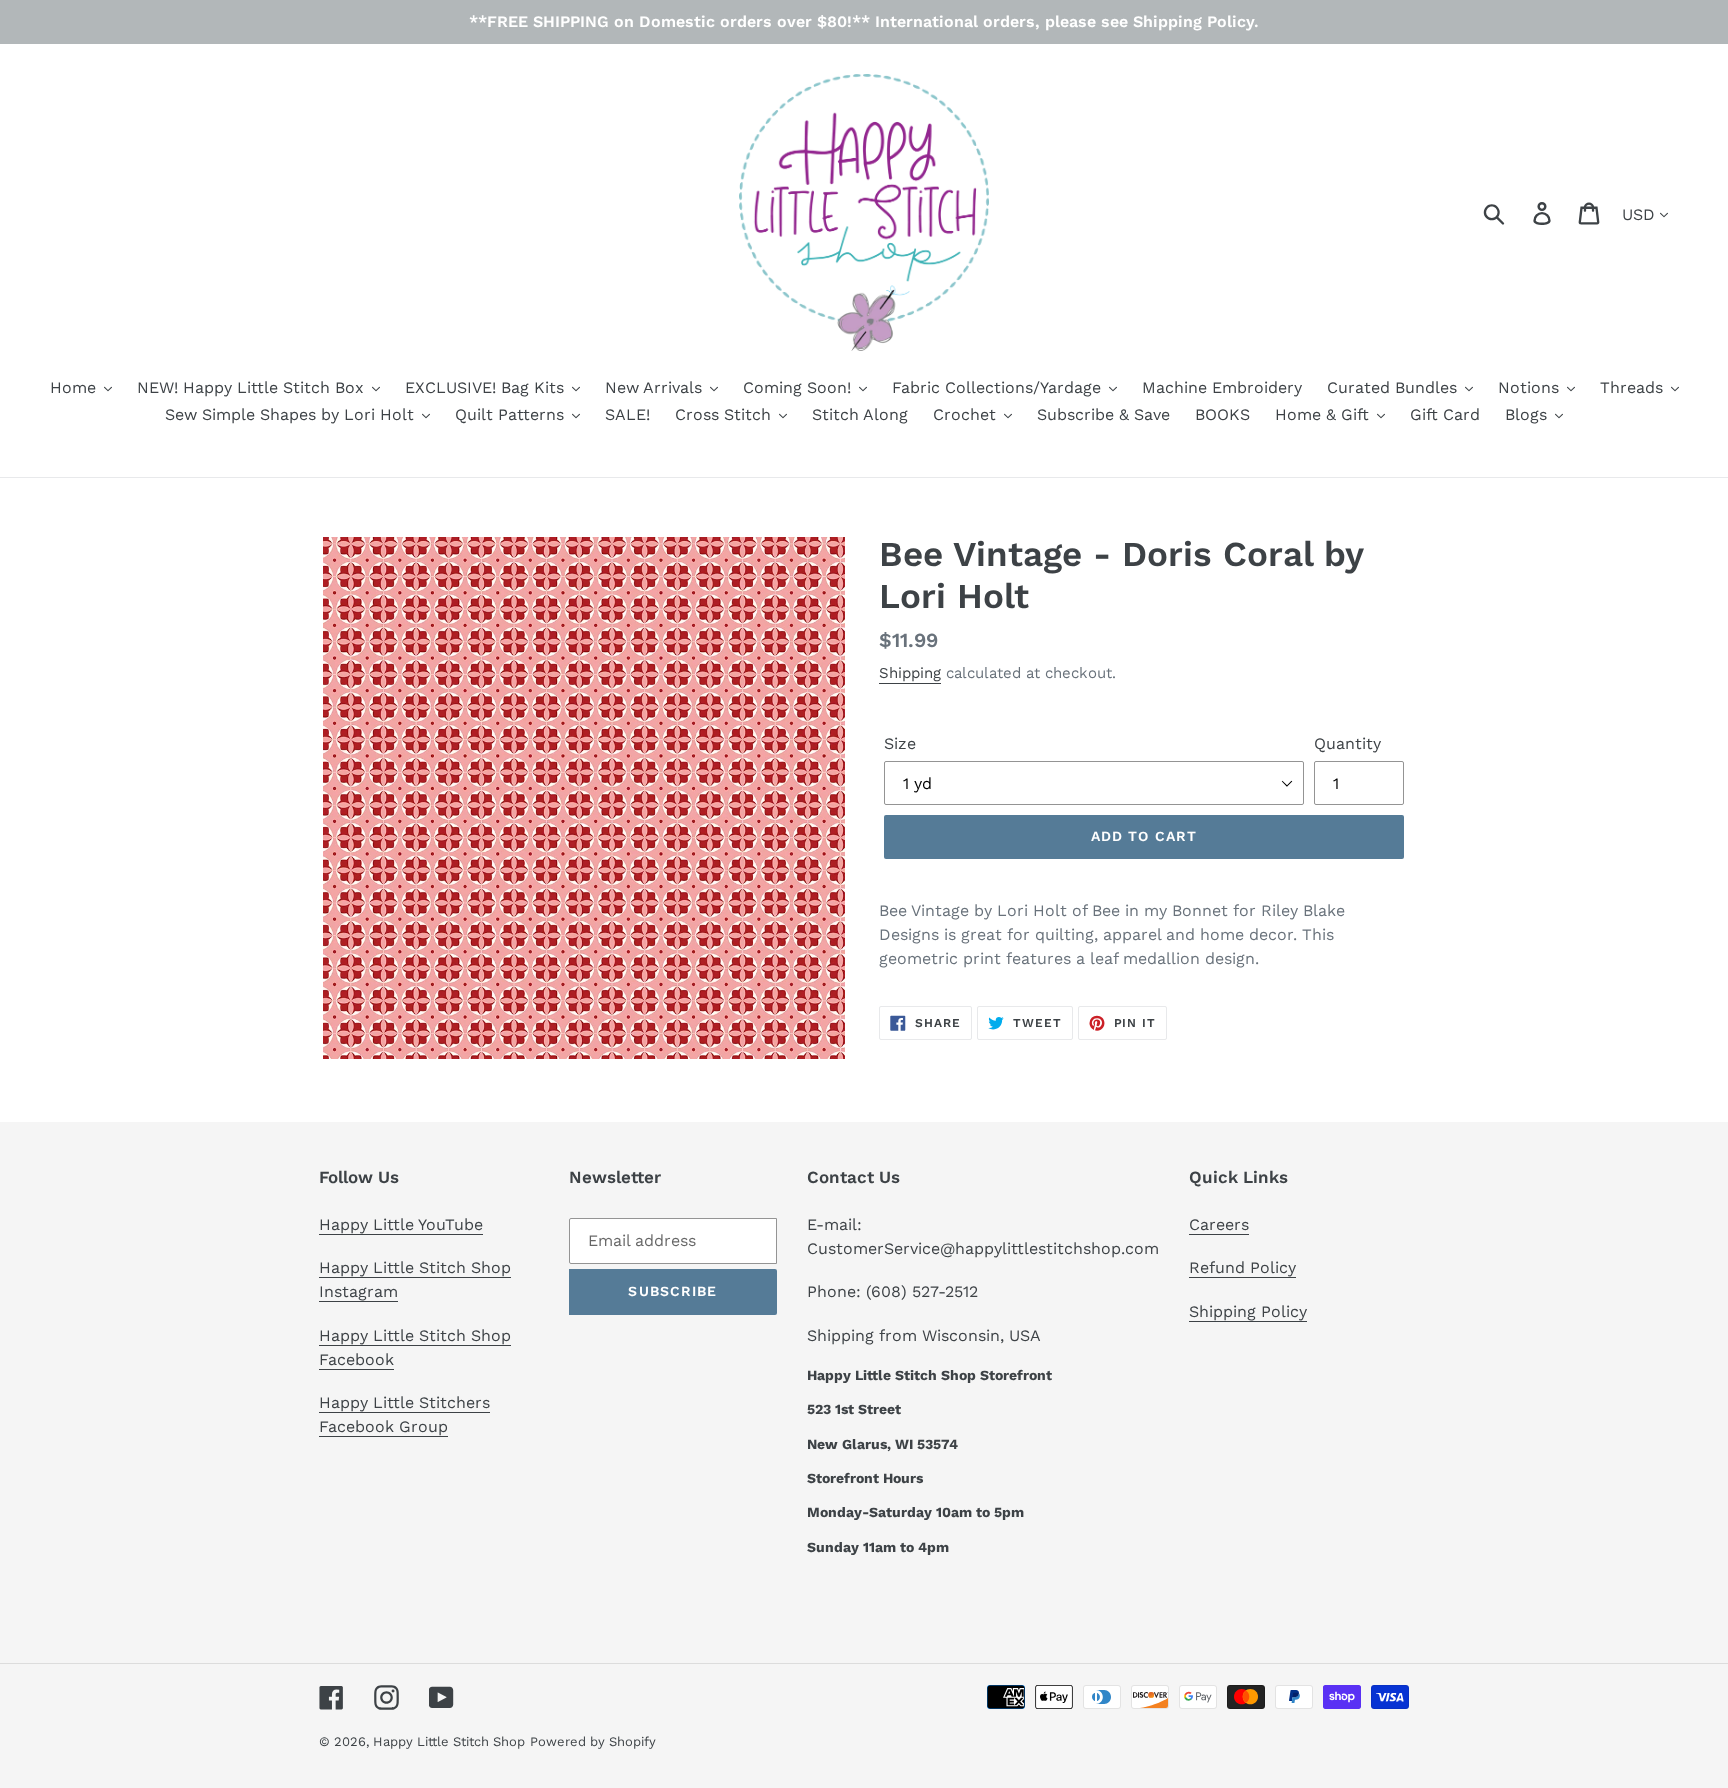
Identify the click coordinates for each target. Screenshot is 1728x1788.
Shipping (910, 673)
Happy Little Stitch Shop (449, 1741)
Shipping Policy (1248, 1311)
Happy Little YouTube (401, 1224)
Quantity (1347, 743)
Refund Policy (1242, 1267)
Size (900, 743)
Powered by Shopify (593, 1741)
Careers (1219, 1224)
